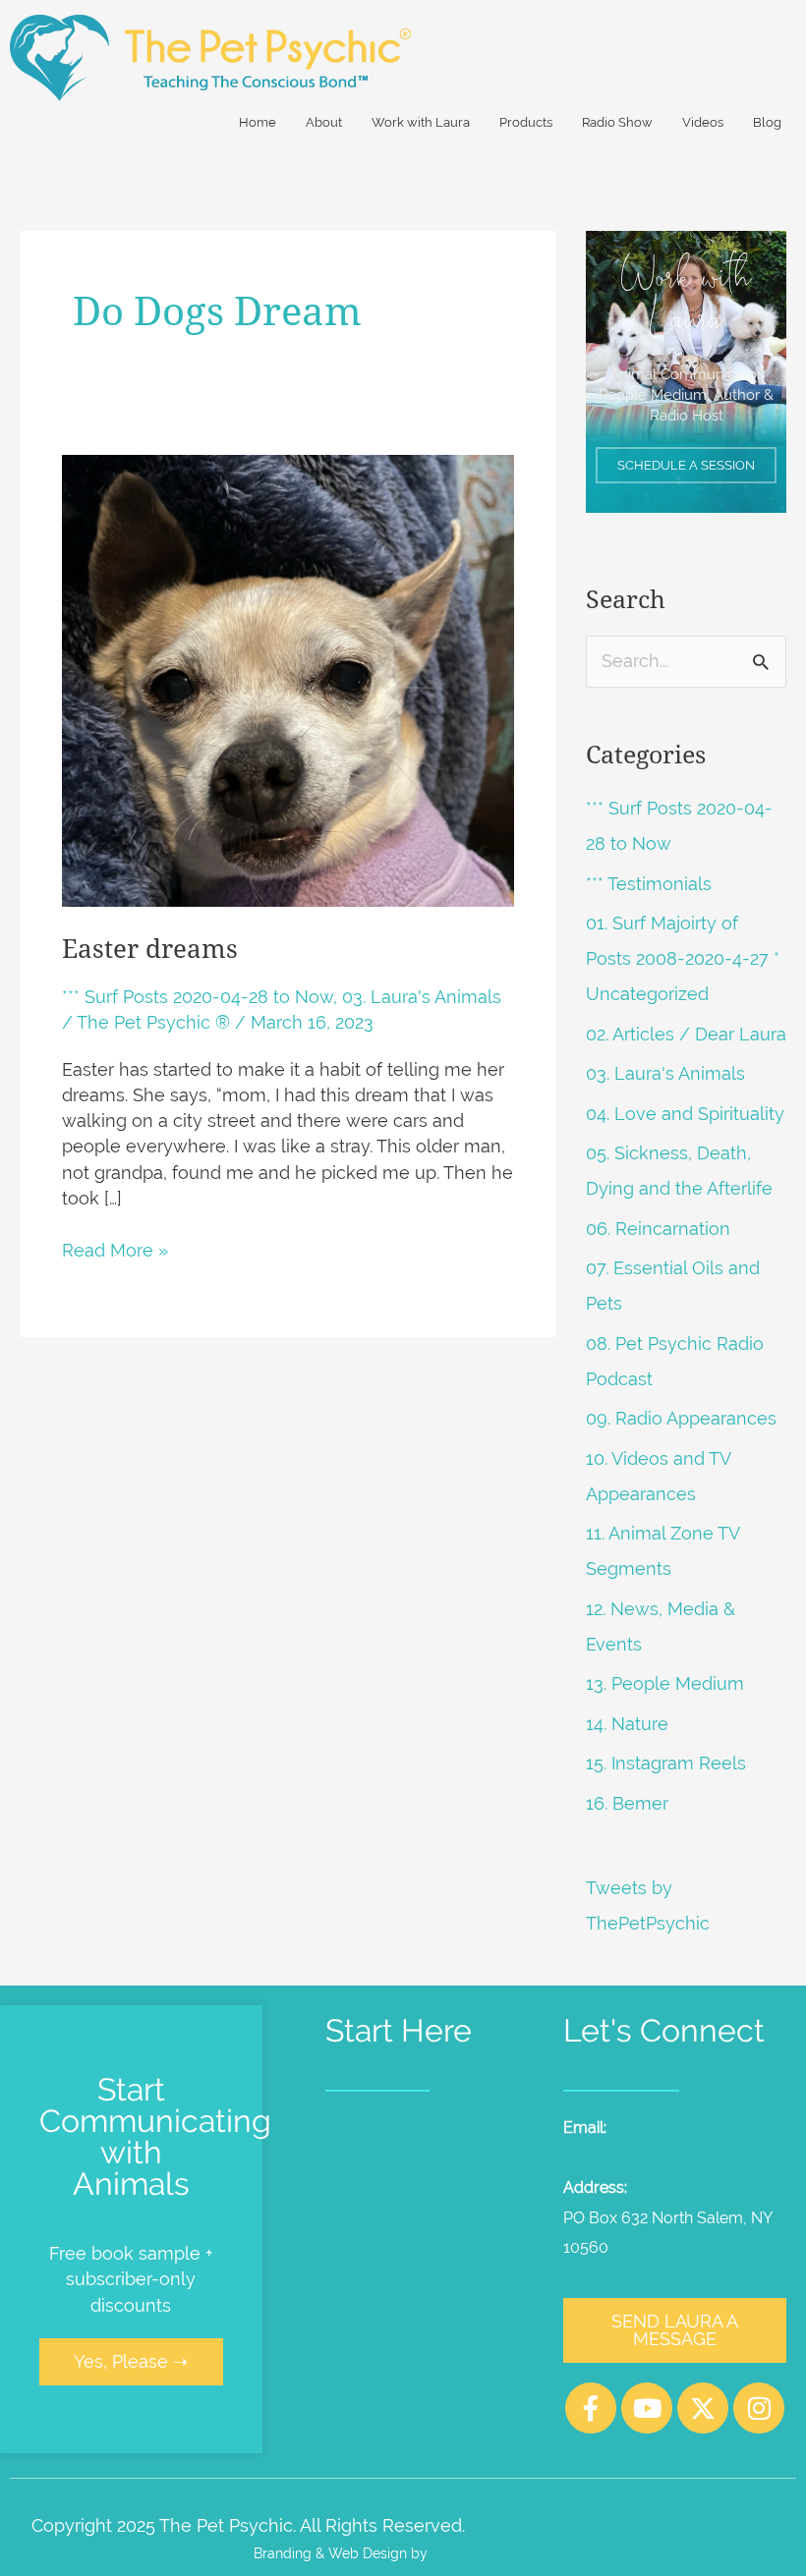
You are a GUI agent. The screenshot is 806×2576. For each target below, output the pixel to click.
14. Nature (627, 1724)
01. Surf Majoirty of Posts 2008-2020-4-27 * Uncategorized (683, 958)
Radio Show (617, 122)
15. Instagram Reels (666, 1763)
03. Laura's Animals (422, 997)
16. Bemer (627, 1803)
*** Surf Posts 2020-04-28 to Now (198, 997)
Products (526, 122)
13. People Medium (665, 1683)
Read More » (115, 1249)
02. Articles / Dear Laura (686, 1034)
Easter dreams (150, 949)
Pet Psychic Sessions (413, 2126)
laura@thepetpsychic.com (662, 2158)
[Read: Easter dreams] (288, 679)
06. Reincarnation (658, 1229)
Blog (767, 122)
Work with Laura (421, 122)
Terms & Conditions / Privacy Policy (627, 2525)
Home (258, 122)
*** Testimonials (649, 884)
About (324, 122)
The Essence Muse (492, 2553)
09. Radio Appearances (681, 1418)
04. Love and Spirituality (685, 1114)
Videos (703, 122)
